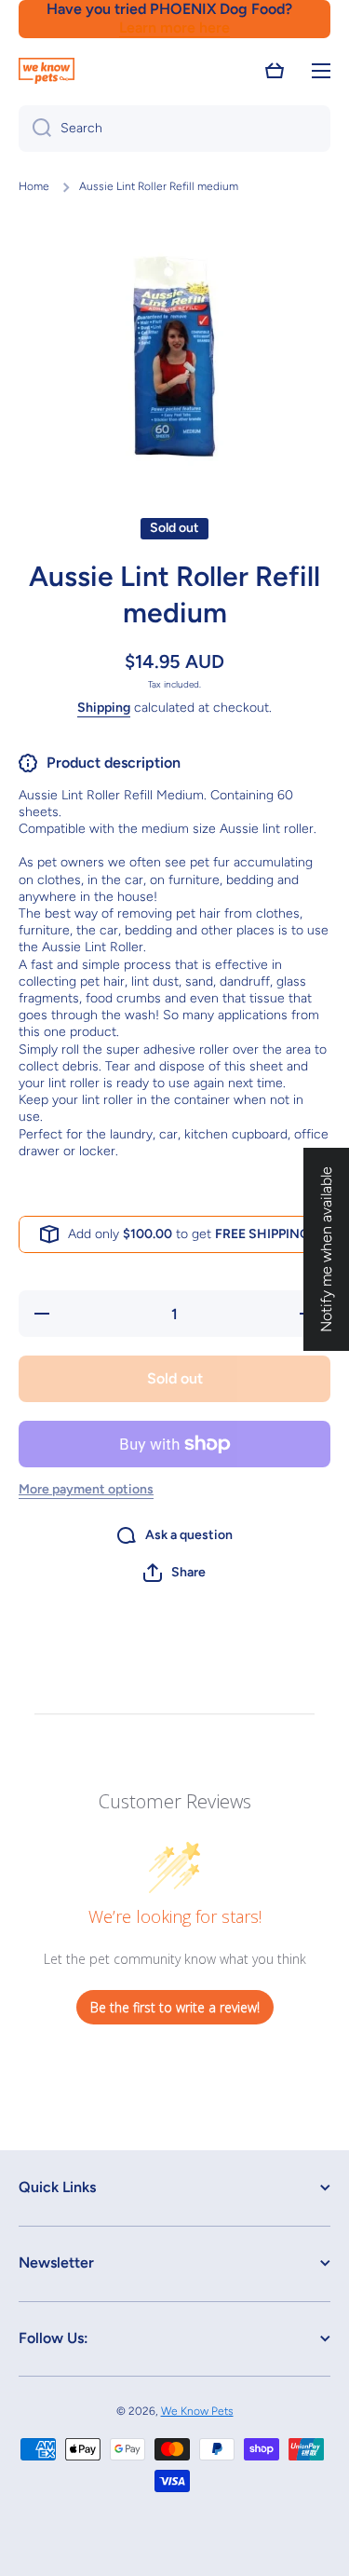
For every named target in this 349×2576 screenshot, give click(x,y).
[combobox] (174, 129)
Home (34, 186)
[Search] (35, 129)
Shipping (104, 708)
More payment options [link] (86, 1489)
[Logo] (47, 71)
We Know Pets (197, 2411)
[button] (275, 71)
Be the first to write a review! (175, 2007)
